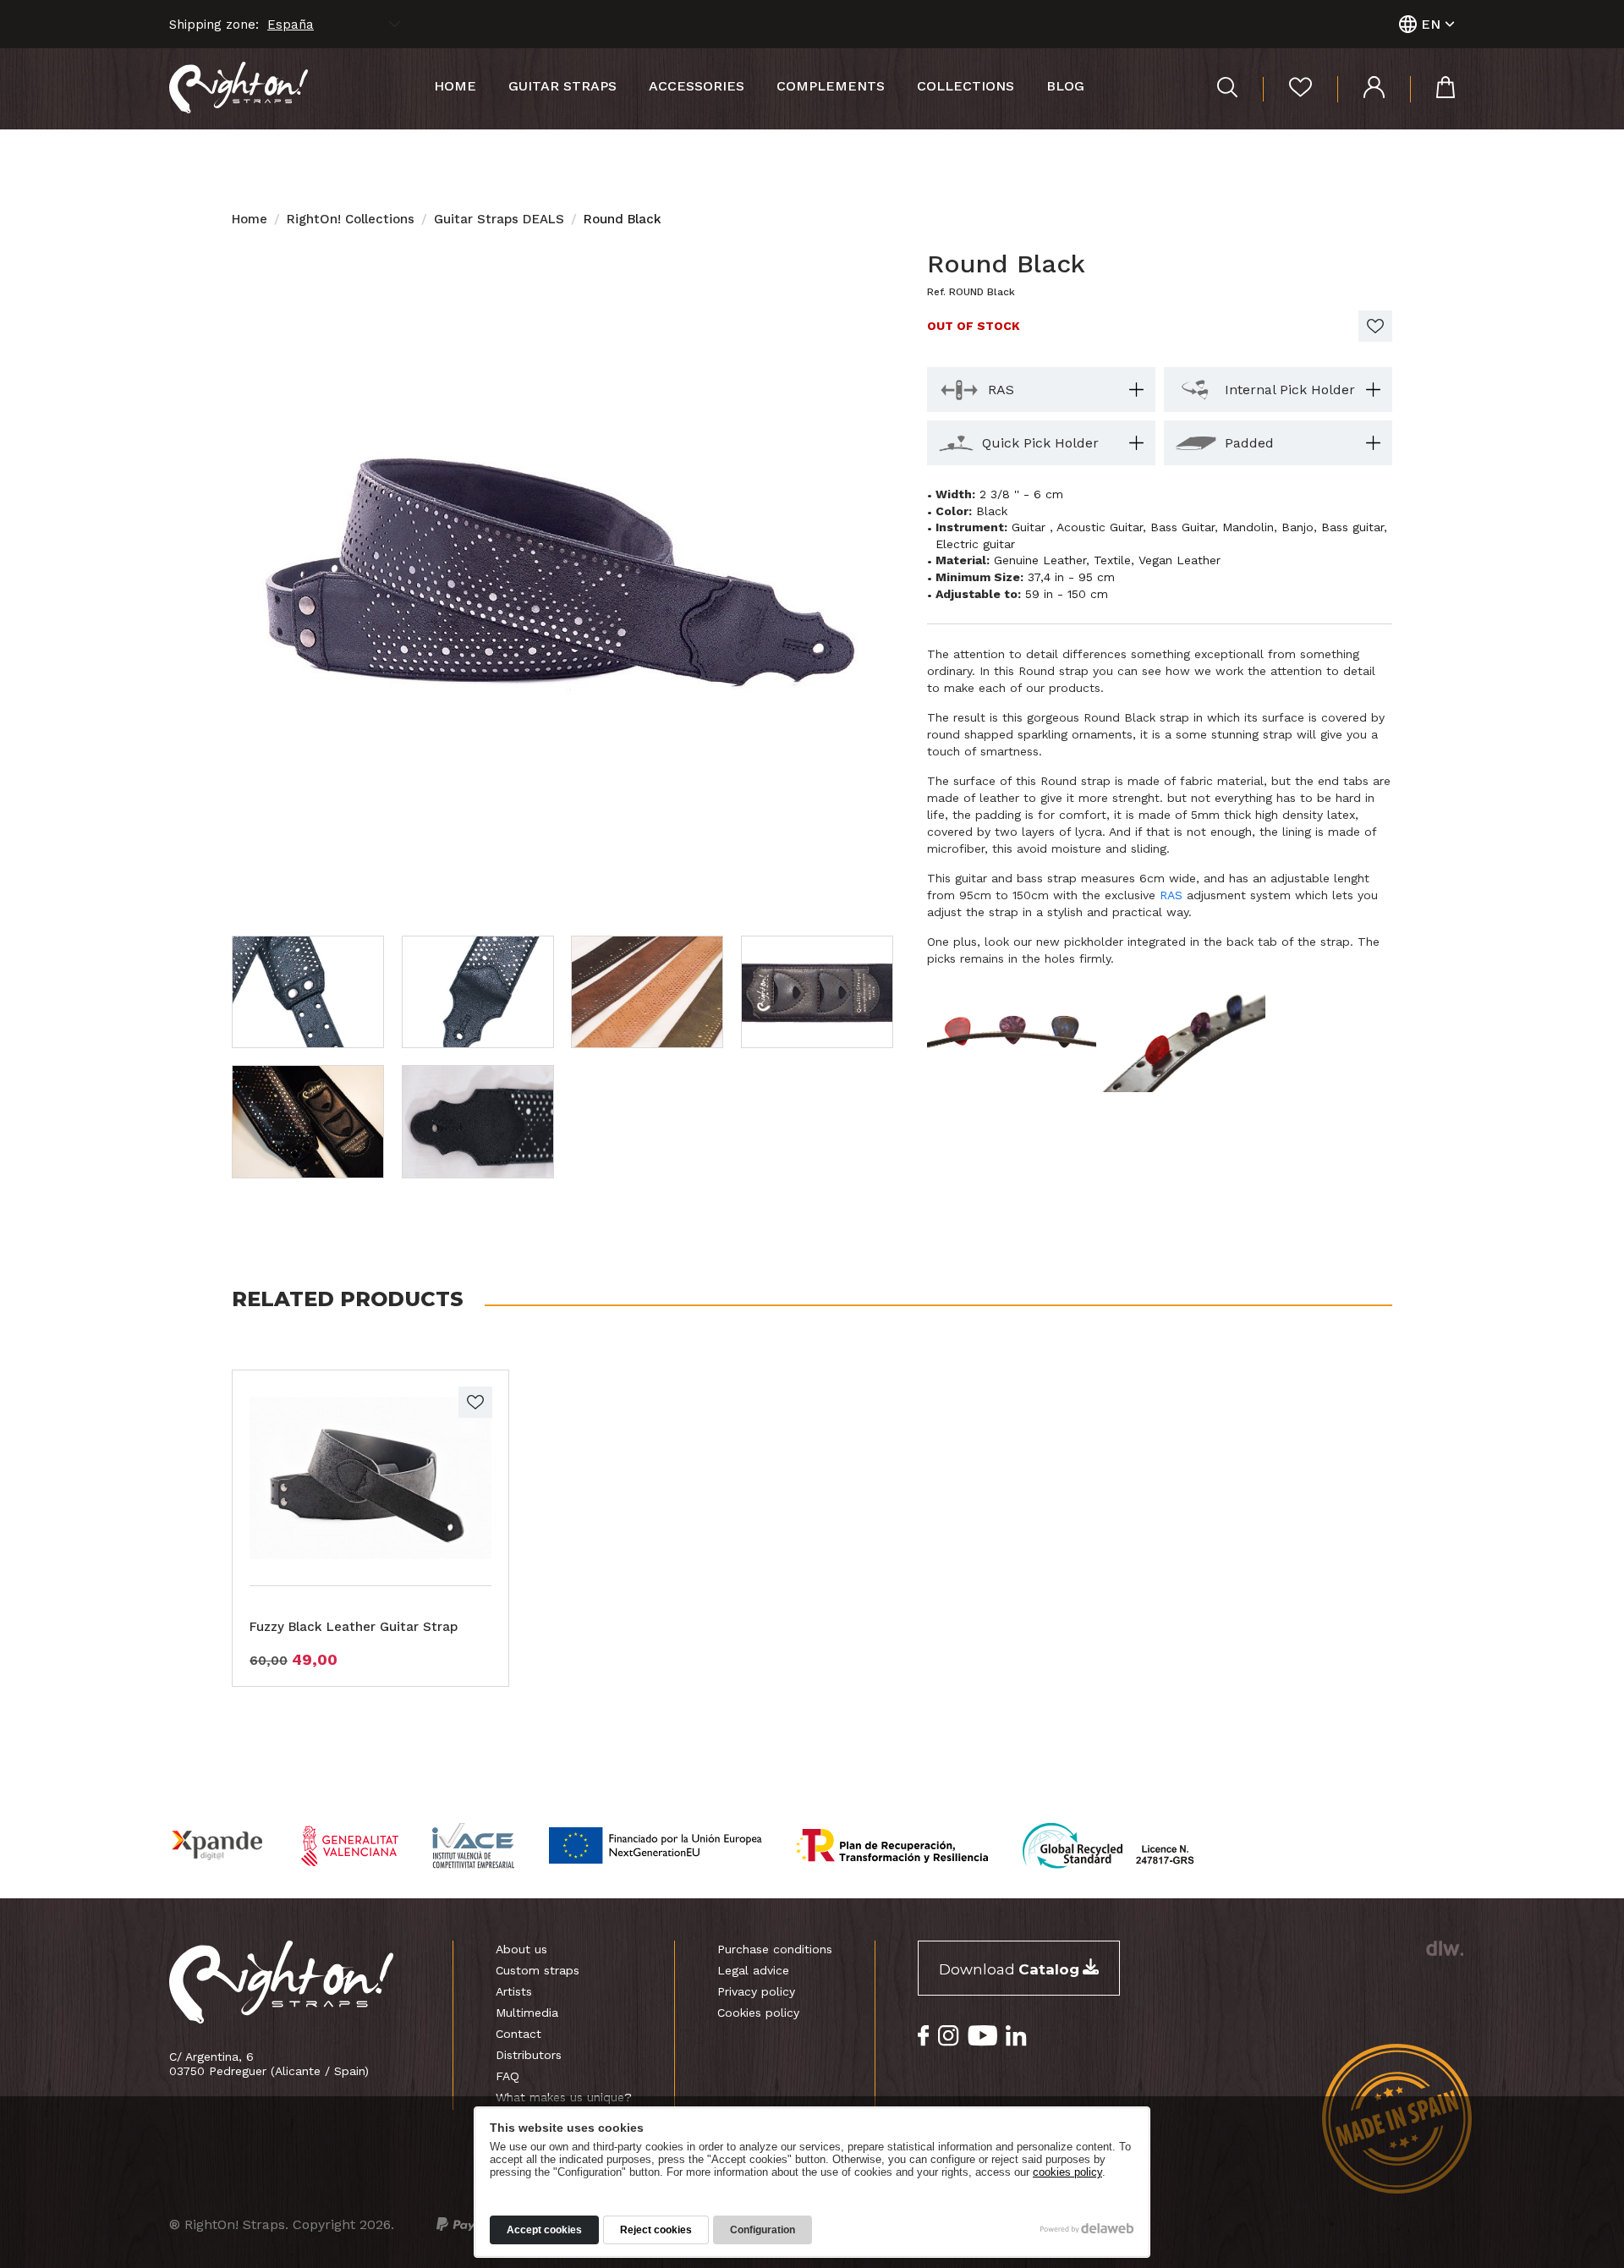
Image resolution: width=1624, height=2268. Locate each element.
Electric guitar (975, 544)
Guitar (1031, 527)
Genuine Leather (1040, 560)
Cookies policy (758, 2013)
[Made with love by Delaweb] (1087, 2228)
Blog (1065, 86)
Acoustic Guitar (1100, 527)
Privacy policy (756, 1991)
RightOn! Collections (351, 219)
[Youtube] (982, 2036)
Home (455, 86)
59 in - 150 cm (1067, 594)
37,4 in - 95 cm (1071, 577)
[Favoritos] (1287, 89)
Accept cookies (544, 2230)
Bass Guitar (1182, 527)
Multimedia (527, 2013)
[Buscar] (1227, 89)
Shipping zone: (214, 25)
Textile (1112, 560)
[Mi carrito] (1432, 89)
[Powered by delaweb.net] (1444, 1948)
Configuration (763, 2230)
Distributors (529, 2055)
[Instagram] (949, 2036)
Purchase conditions (775, 1949)
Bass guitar (1352, 527)
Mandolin (1248, 527)
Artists (514, 1991)
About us (521, 1949)
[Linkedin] (1016, 2036)
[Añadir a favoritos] (1375, 326)
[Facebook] (924, 2036)
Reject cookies (656, 2230)
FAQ (507, 2076)
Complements (831, 86)
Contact (518, 2034)
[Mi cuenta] (1361, 89)
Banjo (1298, 527)
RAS (1171, 895)
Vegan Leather (1180, 560)
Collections (966, 86)
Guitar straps (562, 86)
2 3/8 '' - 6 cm (1021, 494)
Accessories (697, 86)
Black (992, 511)
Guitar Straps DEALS (499, 219)
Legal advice (753, 1970)
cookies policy (1067, 2172)
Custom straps (538, 1970)
